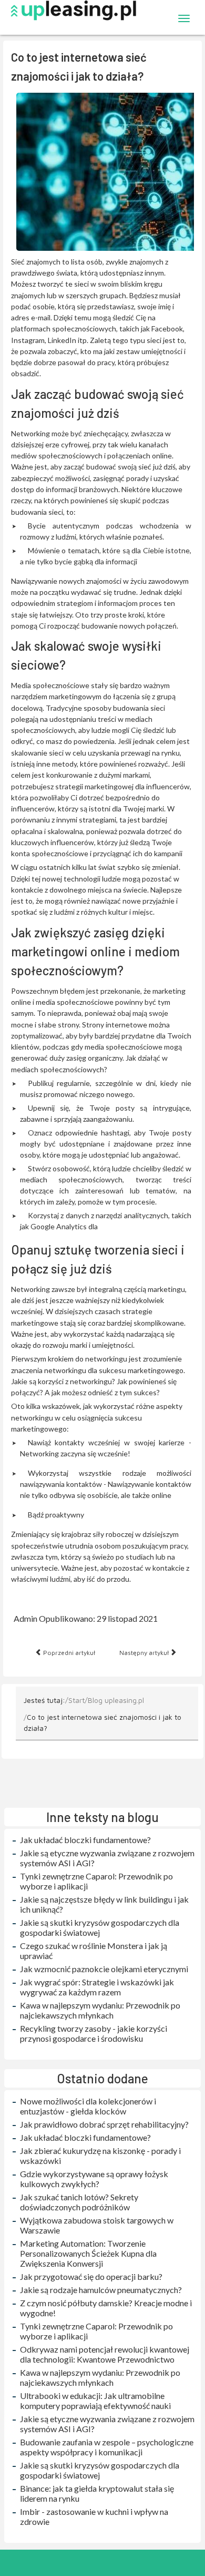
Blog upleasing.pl (116, 1700)
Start (76, 1700)
